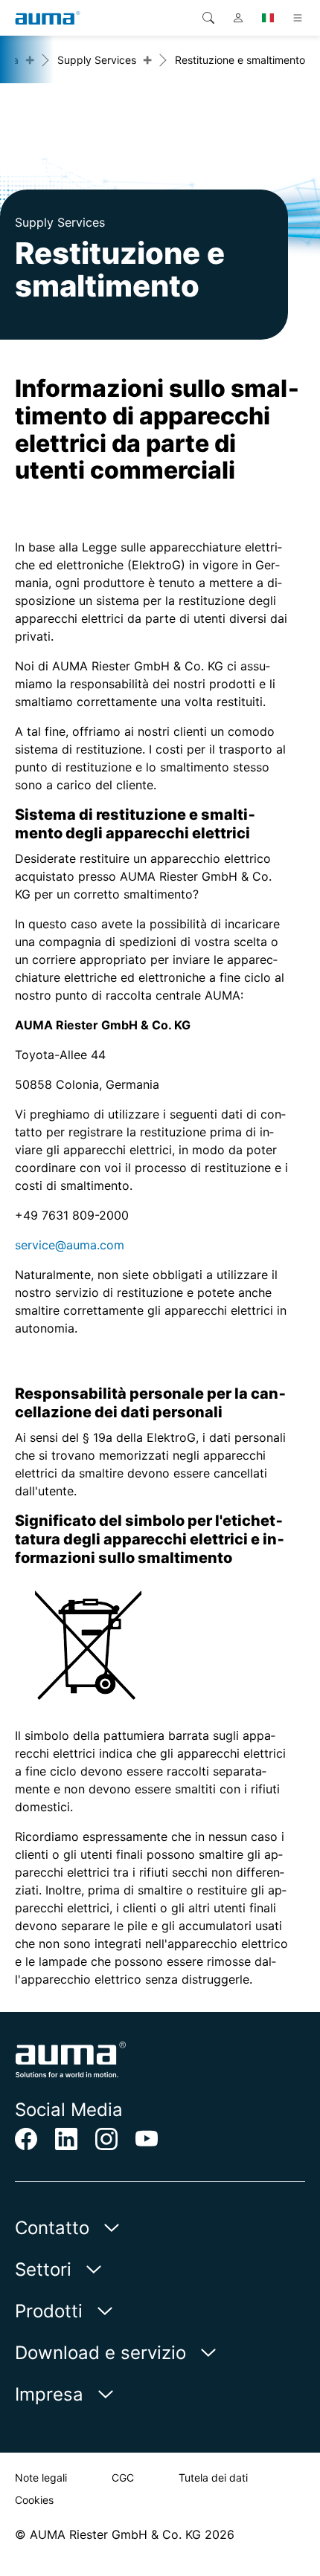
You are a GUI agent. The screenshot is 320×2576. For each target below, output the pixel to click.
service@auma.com (70, 1245)
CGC (123, 2478)
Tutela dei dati (213, 2478)
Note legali (41, 2478)
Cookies (34, 2500)
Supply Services (97, 60)
